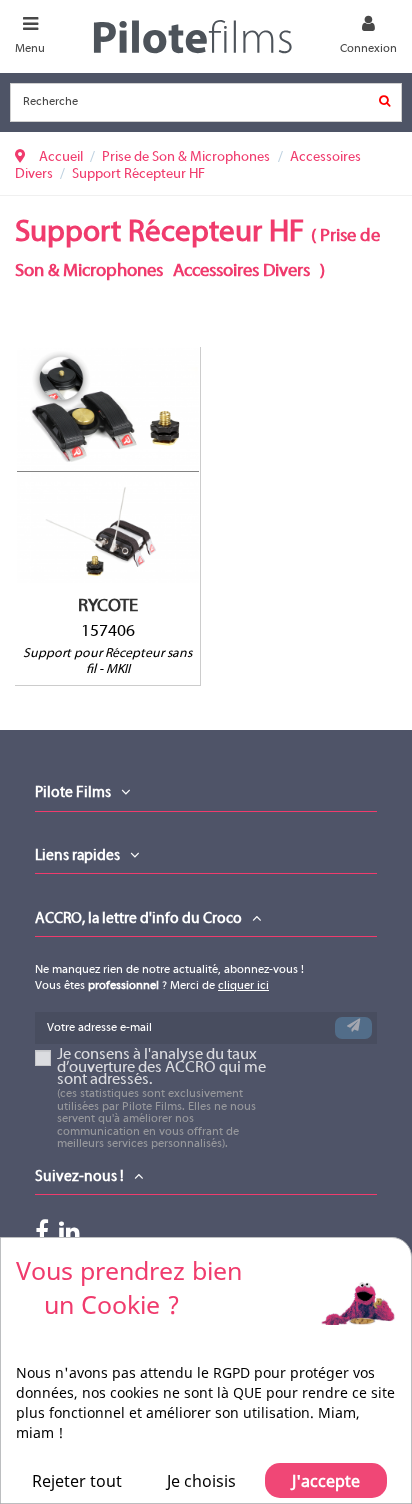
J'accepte (326, 1481)
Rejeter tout (77, 1481)
